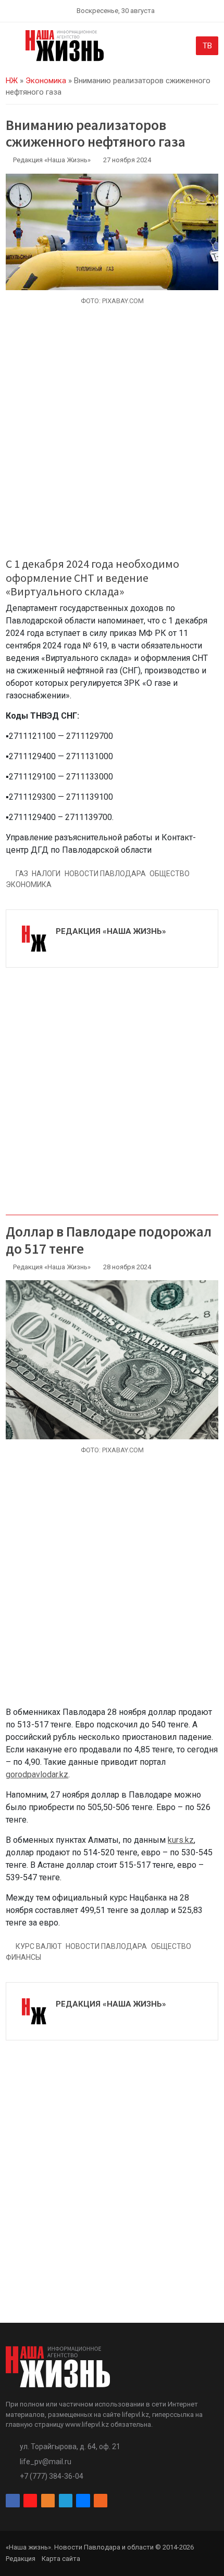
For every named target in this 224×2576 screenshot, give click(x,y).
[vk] (83, 2501)
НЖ (12, 81)
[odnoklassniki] (48, 2501)
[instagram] (30, 2501)
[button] (12, 48)
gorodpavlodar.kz (37, 1774)
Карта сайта (61, 2559)
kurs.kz (181, 1840)
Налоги (46, 874)
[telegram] (66, 2501)
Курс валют (39, 1946)
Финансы (23, 1957)
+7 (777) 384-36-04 (52, 2476)
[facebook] (13, 2501)
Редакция (21, 2559)
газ (22, 874)
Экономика (46, 81)
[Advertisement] (112, 437)
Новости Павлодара (105, 874)
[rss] (101, 2501)
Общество (170, 874)
